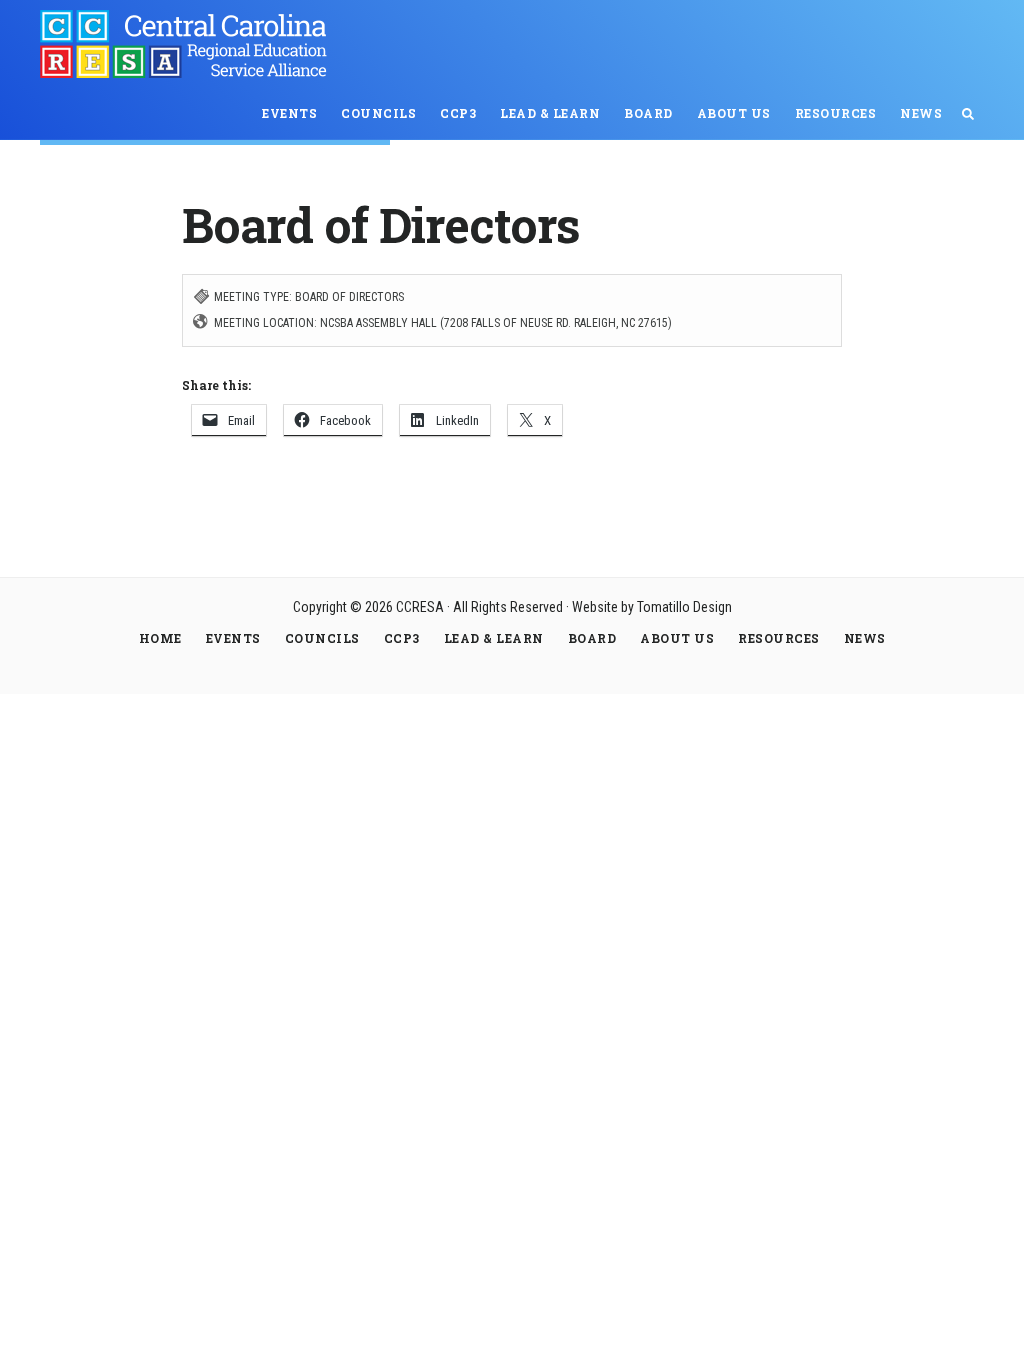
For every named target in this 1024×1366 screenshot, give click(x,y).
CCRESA (190, 44)
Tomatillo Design (684, 607)
